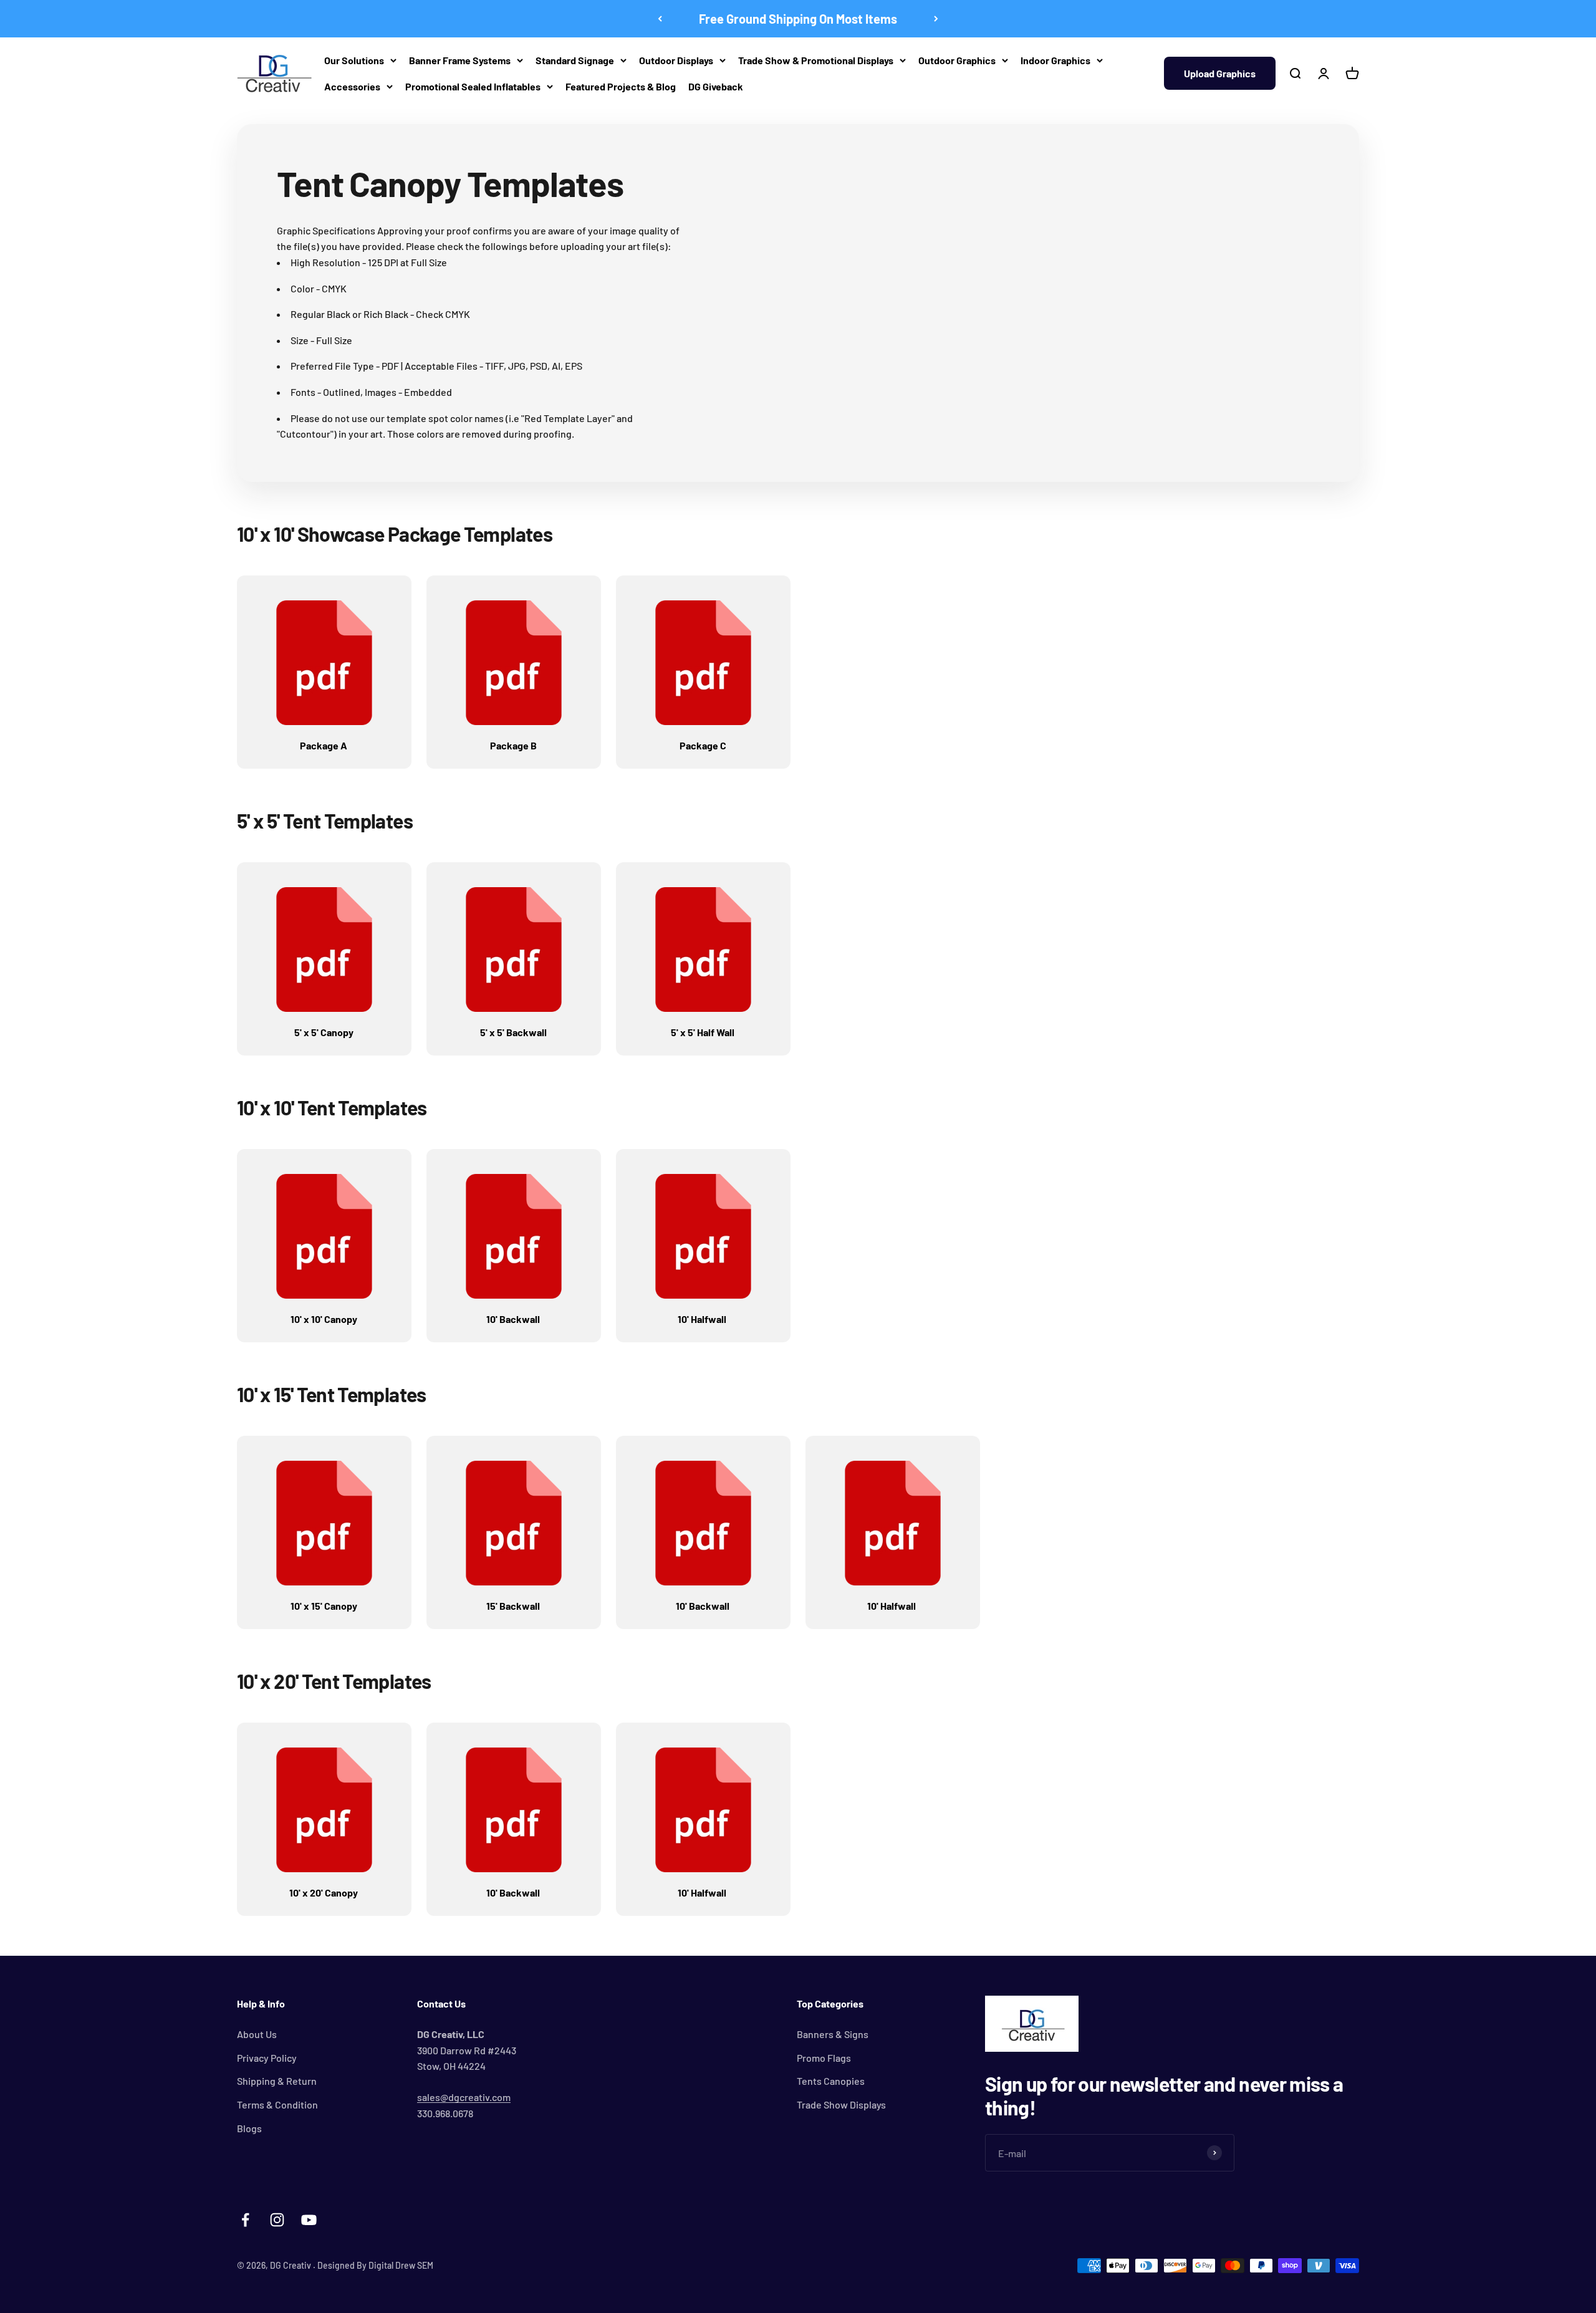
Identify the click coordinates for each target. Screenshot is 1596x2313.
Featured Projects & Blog (621, 86)
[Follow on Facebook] (245, 2220)
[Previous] (660, 19)
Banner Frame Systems (460, 60)
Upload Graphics (1220, 73)
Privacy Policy (267, 2058)
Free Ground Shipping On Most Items (798, 19)
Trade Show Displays (841, 2104)
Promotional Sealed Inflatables (473, 86)
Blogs (249, 2128)
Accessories (352, 86)
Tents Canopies (831, 2081)
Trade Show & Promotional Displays (816, 60)
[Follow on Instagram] (277, 2220)
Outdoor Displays (676, 60)
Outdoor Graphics (957, 60)
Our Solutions (354, 60)
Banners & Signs (833, 2034)
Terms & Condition (277, 2104)
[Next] (936, 19)
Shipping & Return (277, 2081)
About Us (257, 2034)
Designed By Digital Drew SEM (375, 2265)
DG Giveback (716, 86)
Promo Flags (824, 2058)
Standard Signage (575, 60)
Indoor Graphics (1055, 60)
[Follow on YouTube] (309, 2220)
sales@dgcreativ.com (464, 2097)
